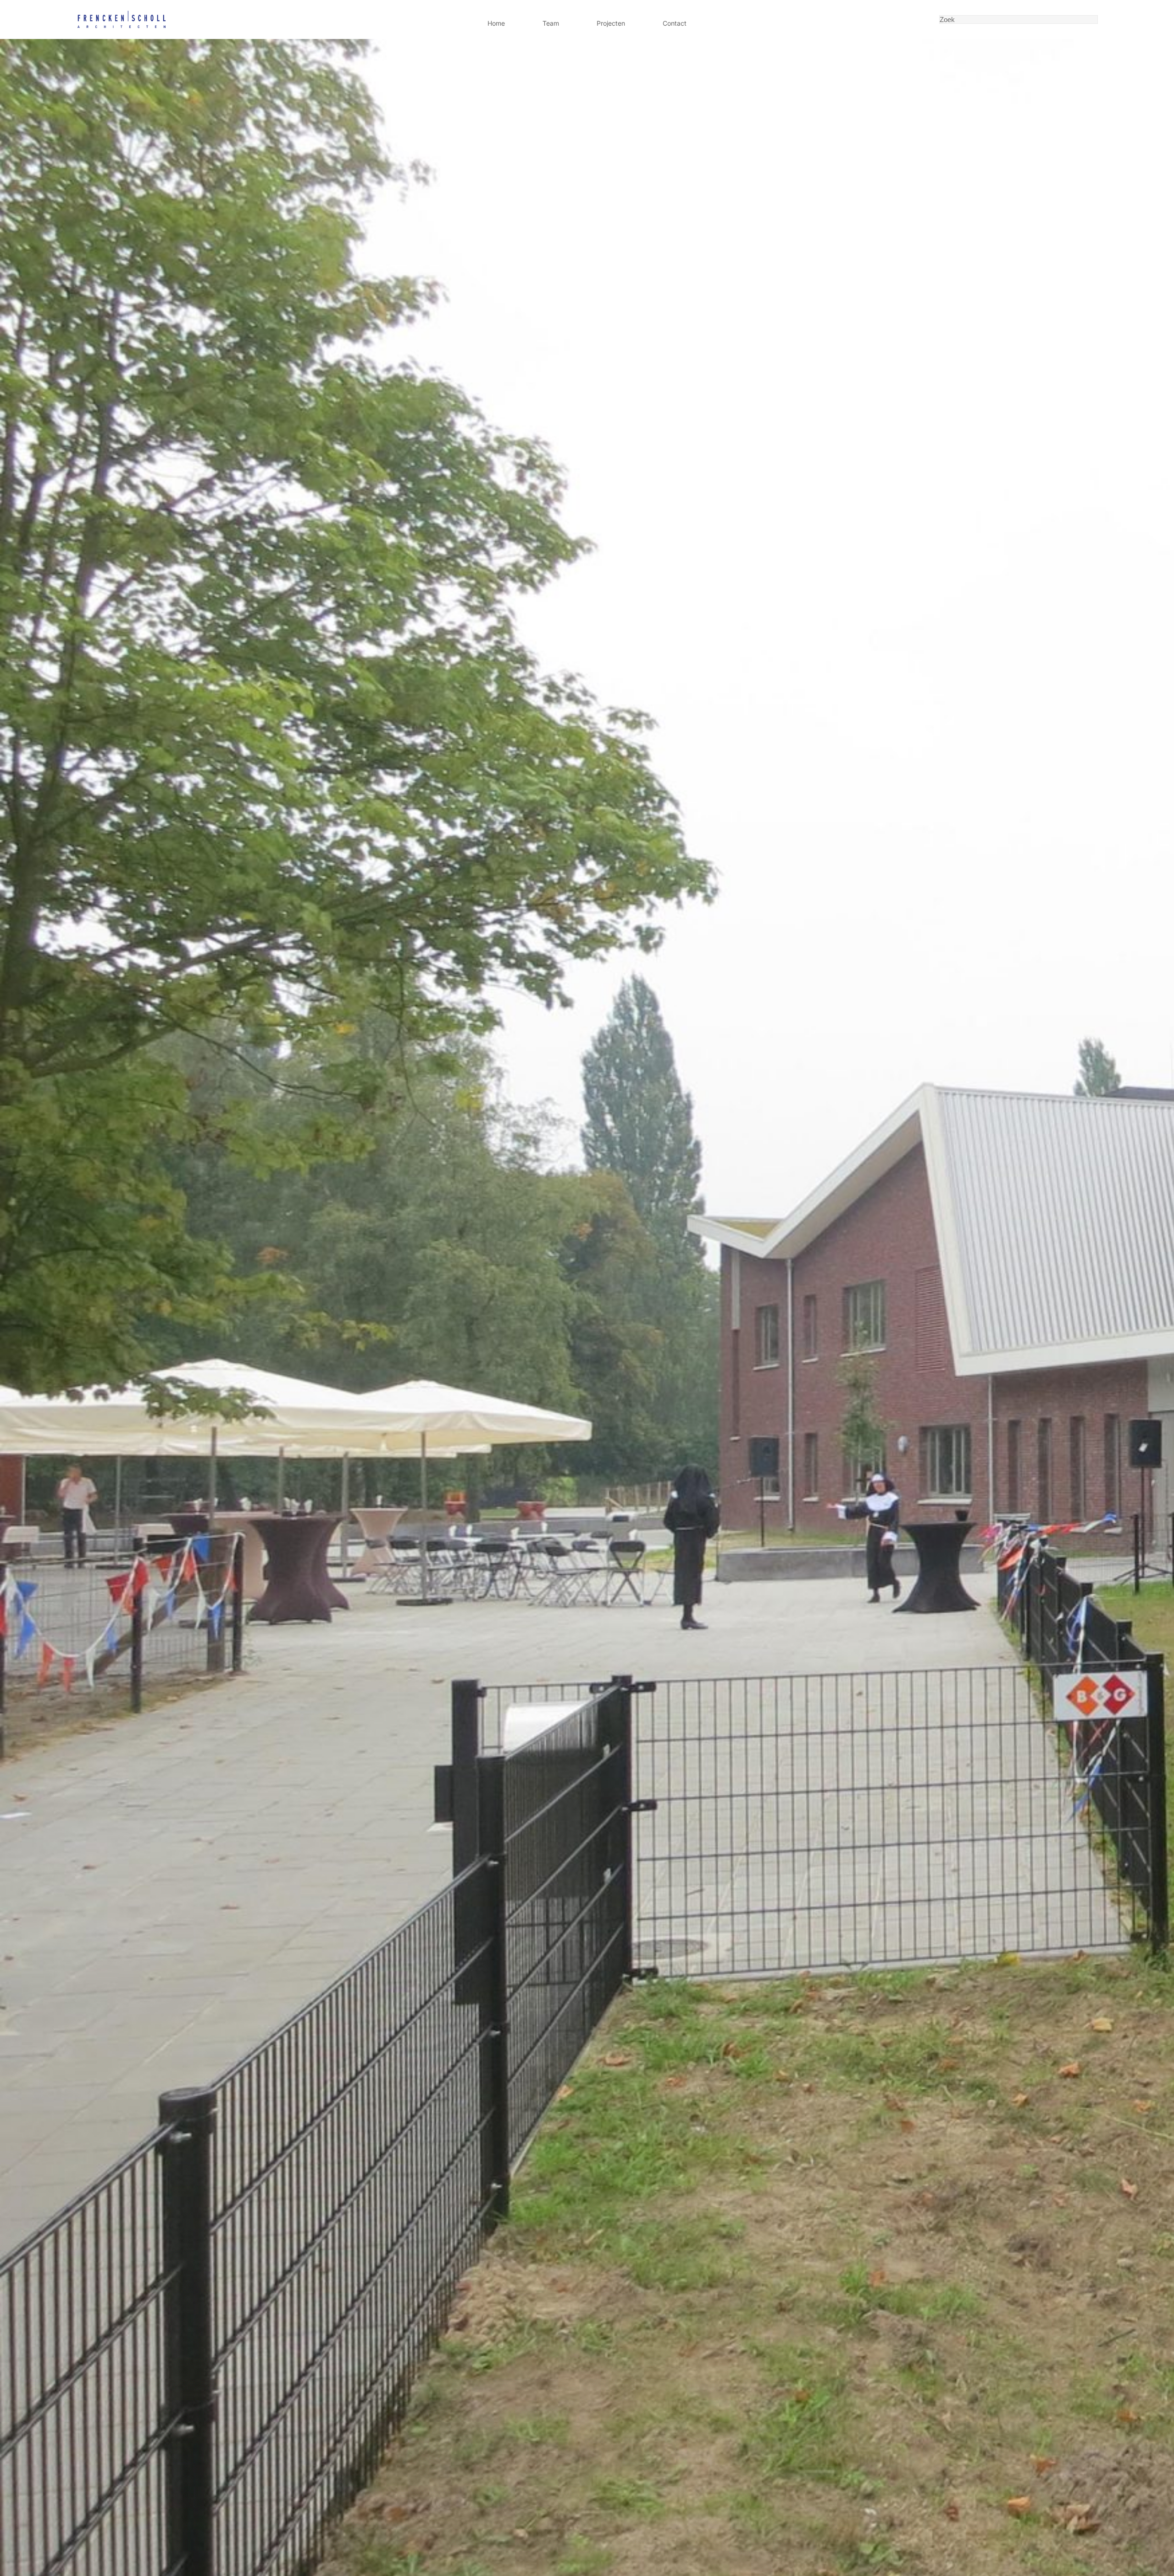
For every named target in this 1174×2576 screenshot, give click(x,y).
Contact (675, 23)
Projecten (611, 23)
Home (496, 23)
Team (551, 23)
